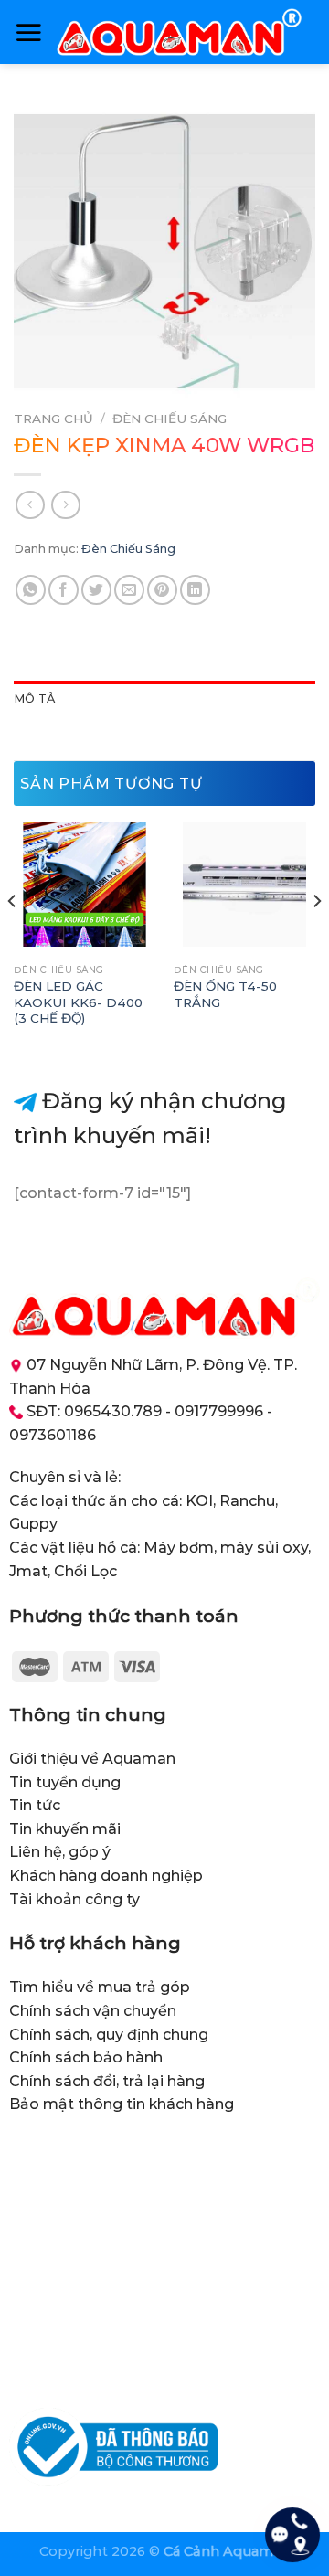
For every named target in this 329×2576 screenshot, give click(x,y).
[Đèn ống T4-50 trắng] (244, 884)
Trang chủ (53, 419)
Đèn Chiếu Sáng (170, 419)
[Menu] (28, 32)
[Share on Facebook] (64, 590)
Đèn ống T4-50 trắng (225, 994)
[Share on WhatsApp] (31, 590)
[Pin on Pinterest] (162, 590)
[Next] (316, 938)
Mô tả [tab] (34, 699)
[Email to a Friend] (129, 590)
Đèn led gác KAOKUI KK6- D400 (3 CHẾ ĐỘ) (78, 1002)
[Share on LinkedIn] (195, 590)
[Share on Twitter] (96, 590)
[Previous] (13, 938)
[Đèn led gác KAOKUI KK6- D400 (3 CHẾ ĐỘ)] (85, 884)
